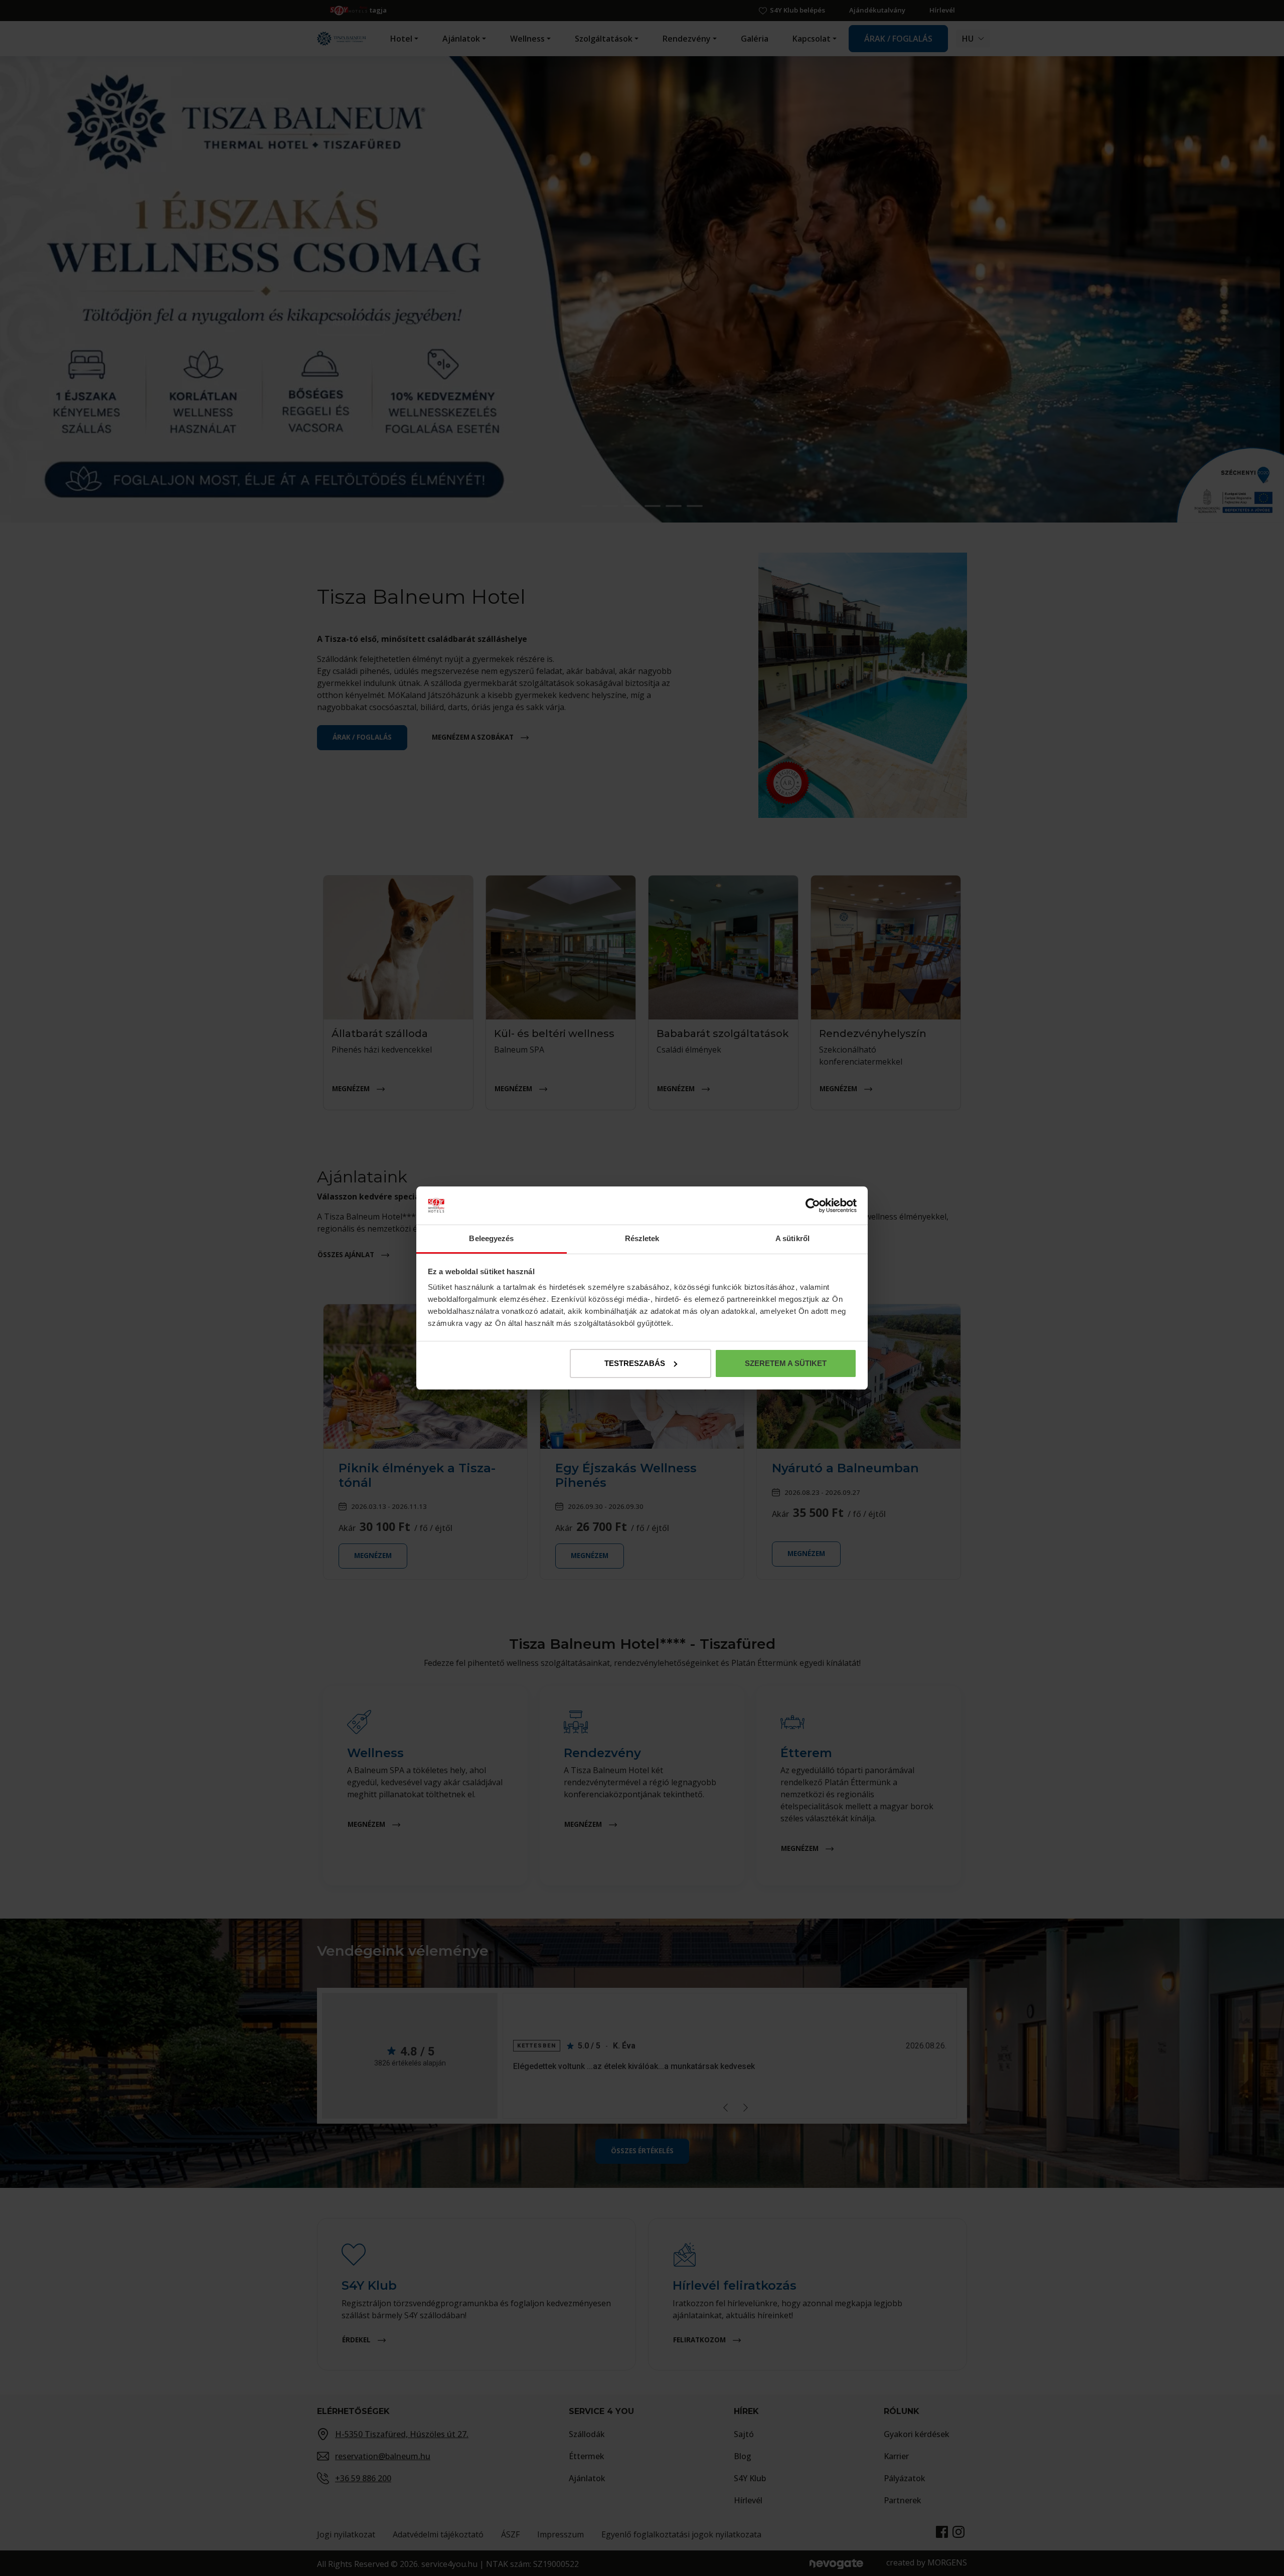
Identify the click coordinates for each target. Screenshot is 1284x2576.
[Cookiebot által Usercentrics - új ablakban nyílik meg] (813, 1206)
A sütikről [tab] (792, 1238)
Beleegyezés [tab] (491, 1238)
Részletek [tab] (642, 1238)
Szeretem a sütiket (786, 1363)
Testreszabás (635, 1363)
